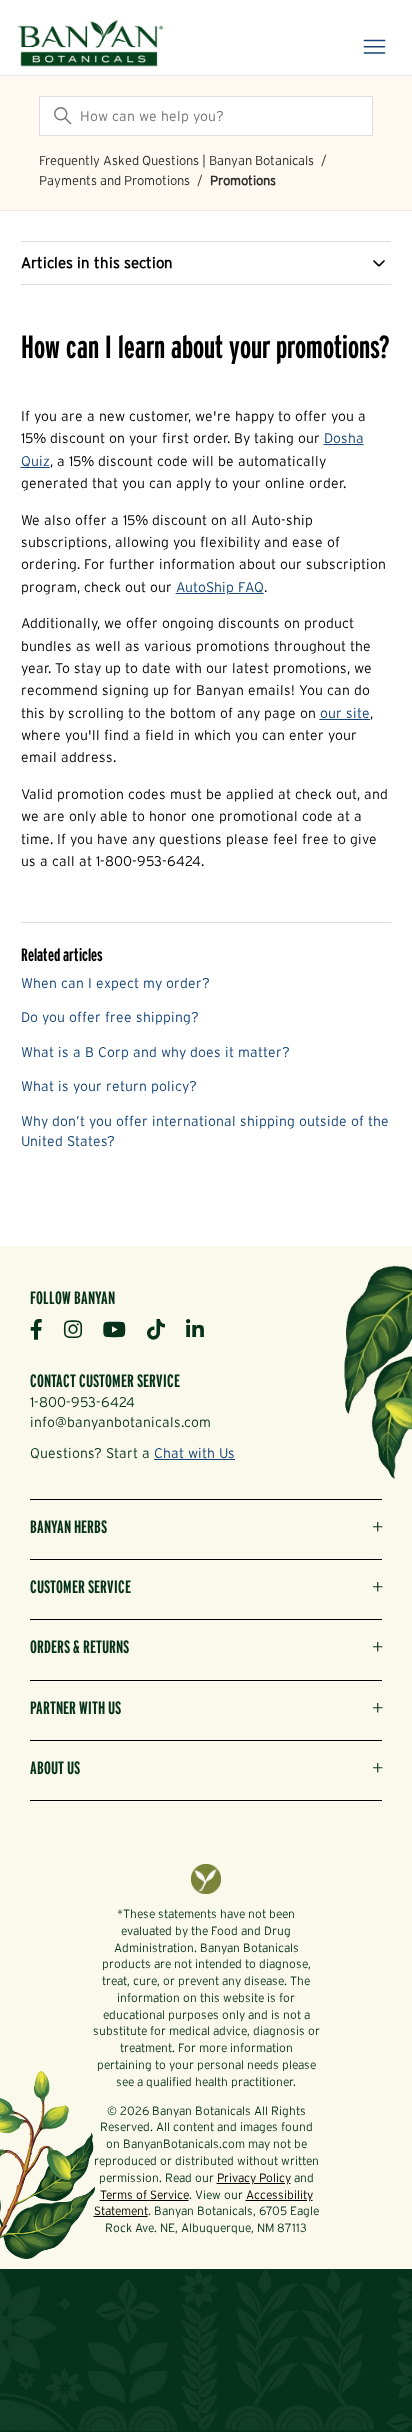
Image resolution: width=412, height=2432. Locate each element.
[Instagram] (80, 1328)
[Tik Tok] (163, 1328)
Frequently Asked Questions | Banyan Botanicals (176, 160)
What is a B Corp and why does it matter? (155, 1052)
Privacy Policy (254, 2177)
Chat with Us (194, 1453)
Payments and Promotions (114, 180)
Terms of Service (144, 2194)
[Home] (90, 45)
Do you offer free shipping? (110, 1017)
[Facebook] (44, 1328)
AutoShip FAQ (220, 587)
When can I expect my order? (115, 983)
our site (345, 713)
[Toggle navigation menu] (374, 47)
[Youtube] (122, 1328)
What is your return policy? (109, 1086)
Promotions (243, 180)
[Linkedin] (202, 1328)
